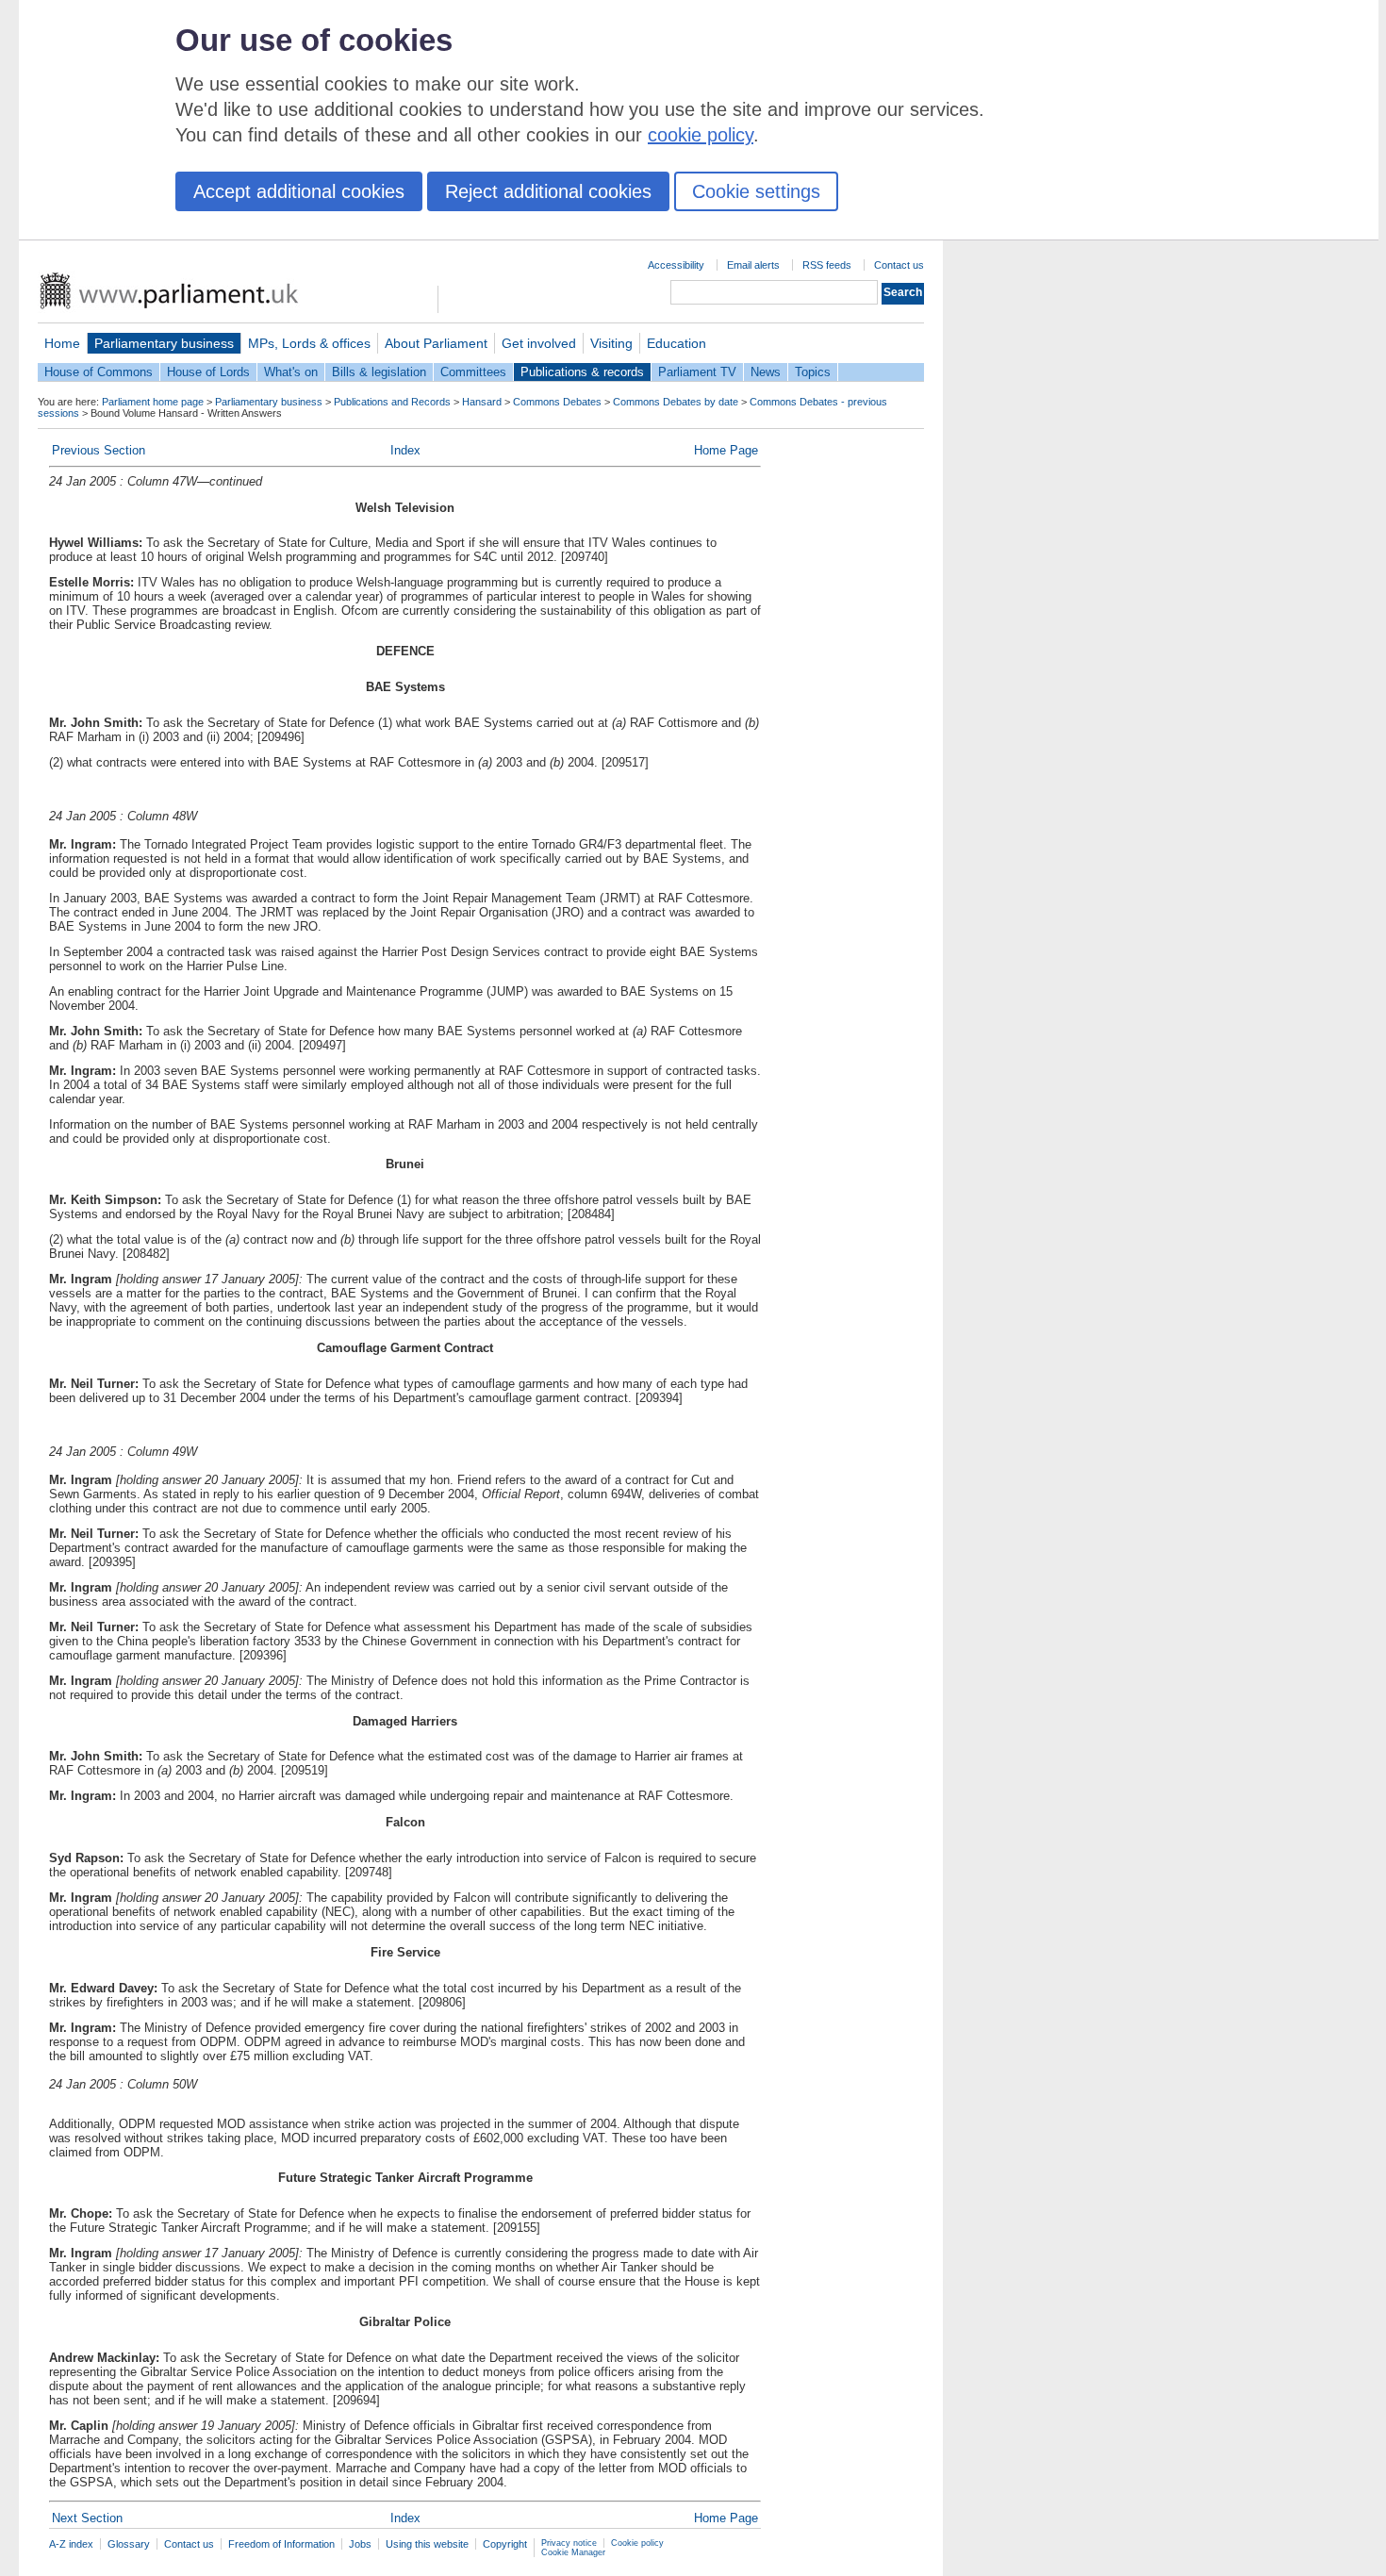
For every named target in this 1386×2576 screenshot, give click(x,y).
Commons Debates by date (676, 402)
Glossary (129, 2544)
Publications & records (582, 372)
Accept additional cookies (299, 191)
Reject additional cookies (548, 191)
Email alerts (753, 265)
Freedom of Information (281, 2544)
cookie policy (701, 135)
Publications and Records (392, 402)
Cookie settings (756, 191)
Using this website (427, 2544)
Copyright (505, 2544)
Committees (473, 372)
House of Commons (99, 372)
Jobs (360, 2544)
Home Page (726, 450)
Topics (813, 372)
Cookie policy (637, 2543)
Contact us (899, 265)
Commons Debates (557, 402)
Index (405, 450)
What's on (291, 372)
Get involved (539, 343)
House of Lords (208, 372)
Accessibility (676, 265)
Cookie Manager (573, 2552)
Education (676, 343)
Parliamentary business (164, 343)
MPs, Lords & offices (309, 343)
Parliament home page (153, 402)
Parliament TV (697, 372)
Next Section (87, 2518)
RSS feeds (827, 265)
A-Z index (71, 2544)
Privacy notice (569, 2543)
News (766, 372)
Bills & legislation (379, 372)
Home (62, 343)
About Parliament (436, 343)
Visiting (611, 343)
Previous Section (99, 450)
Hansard (482, 402)
